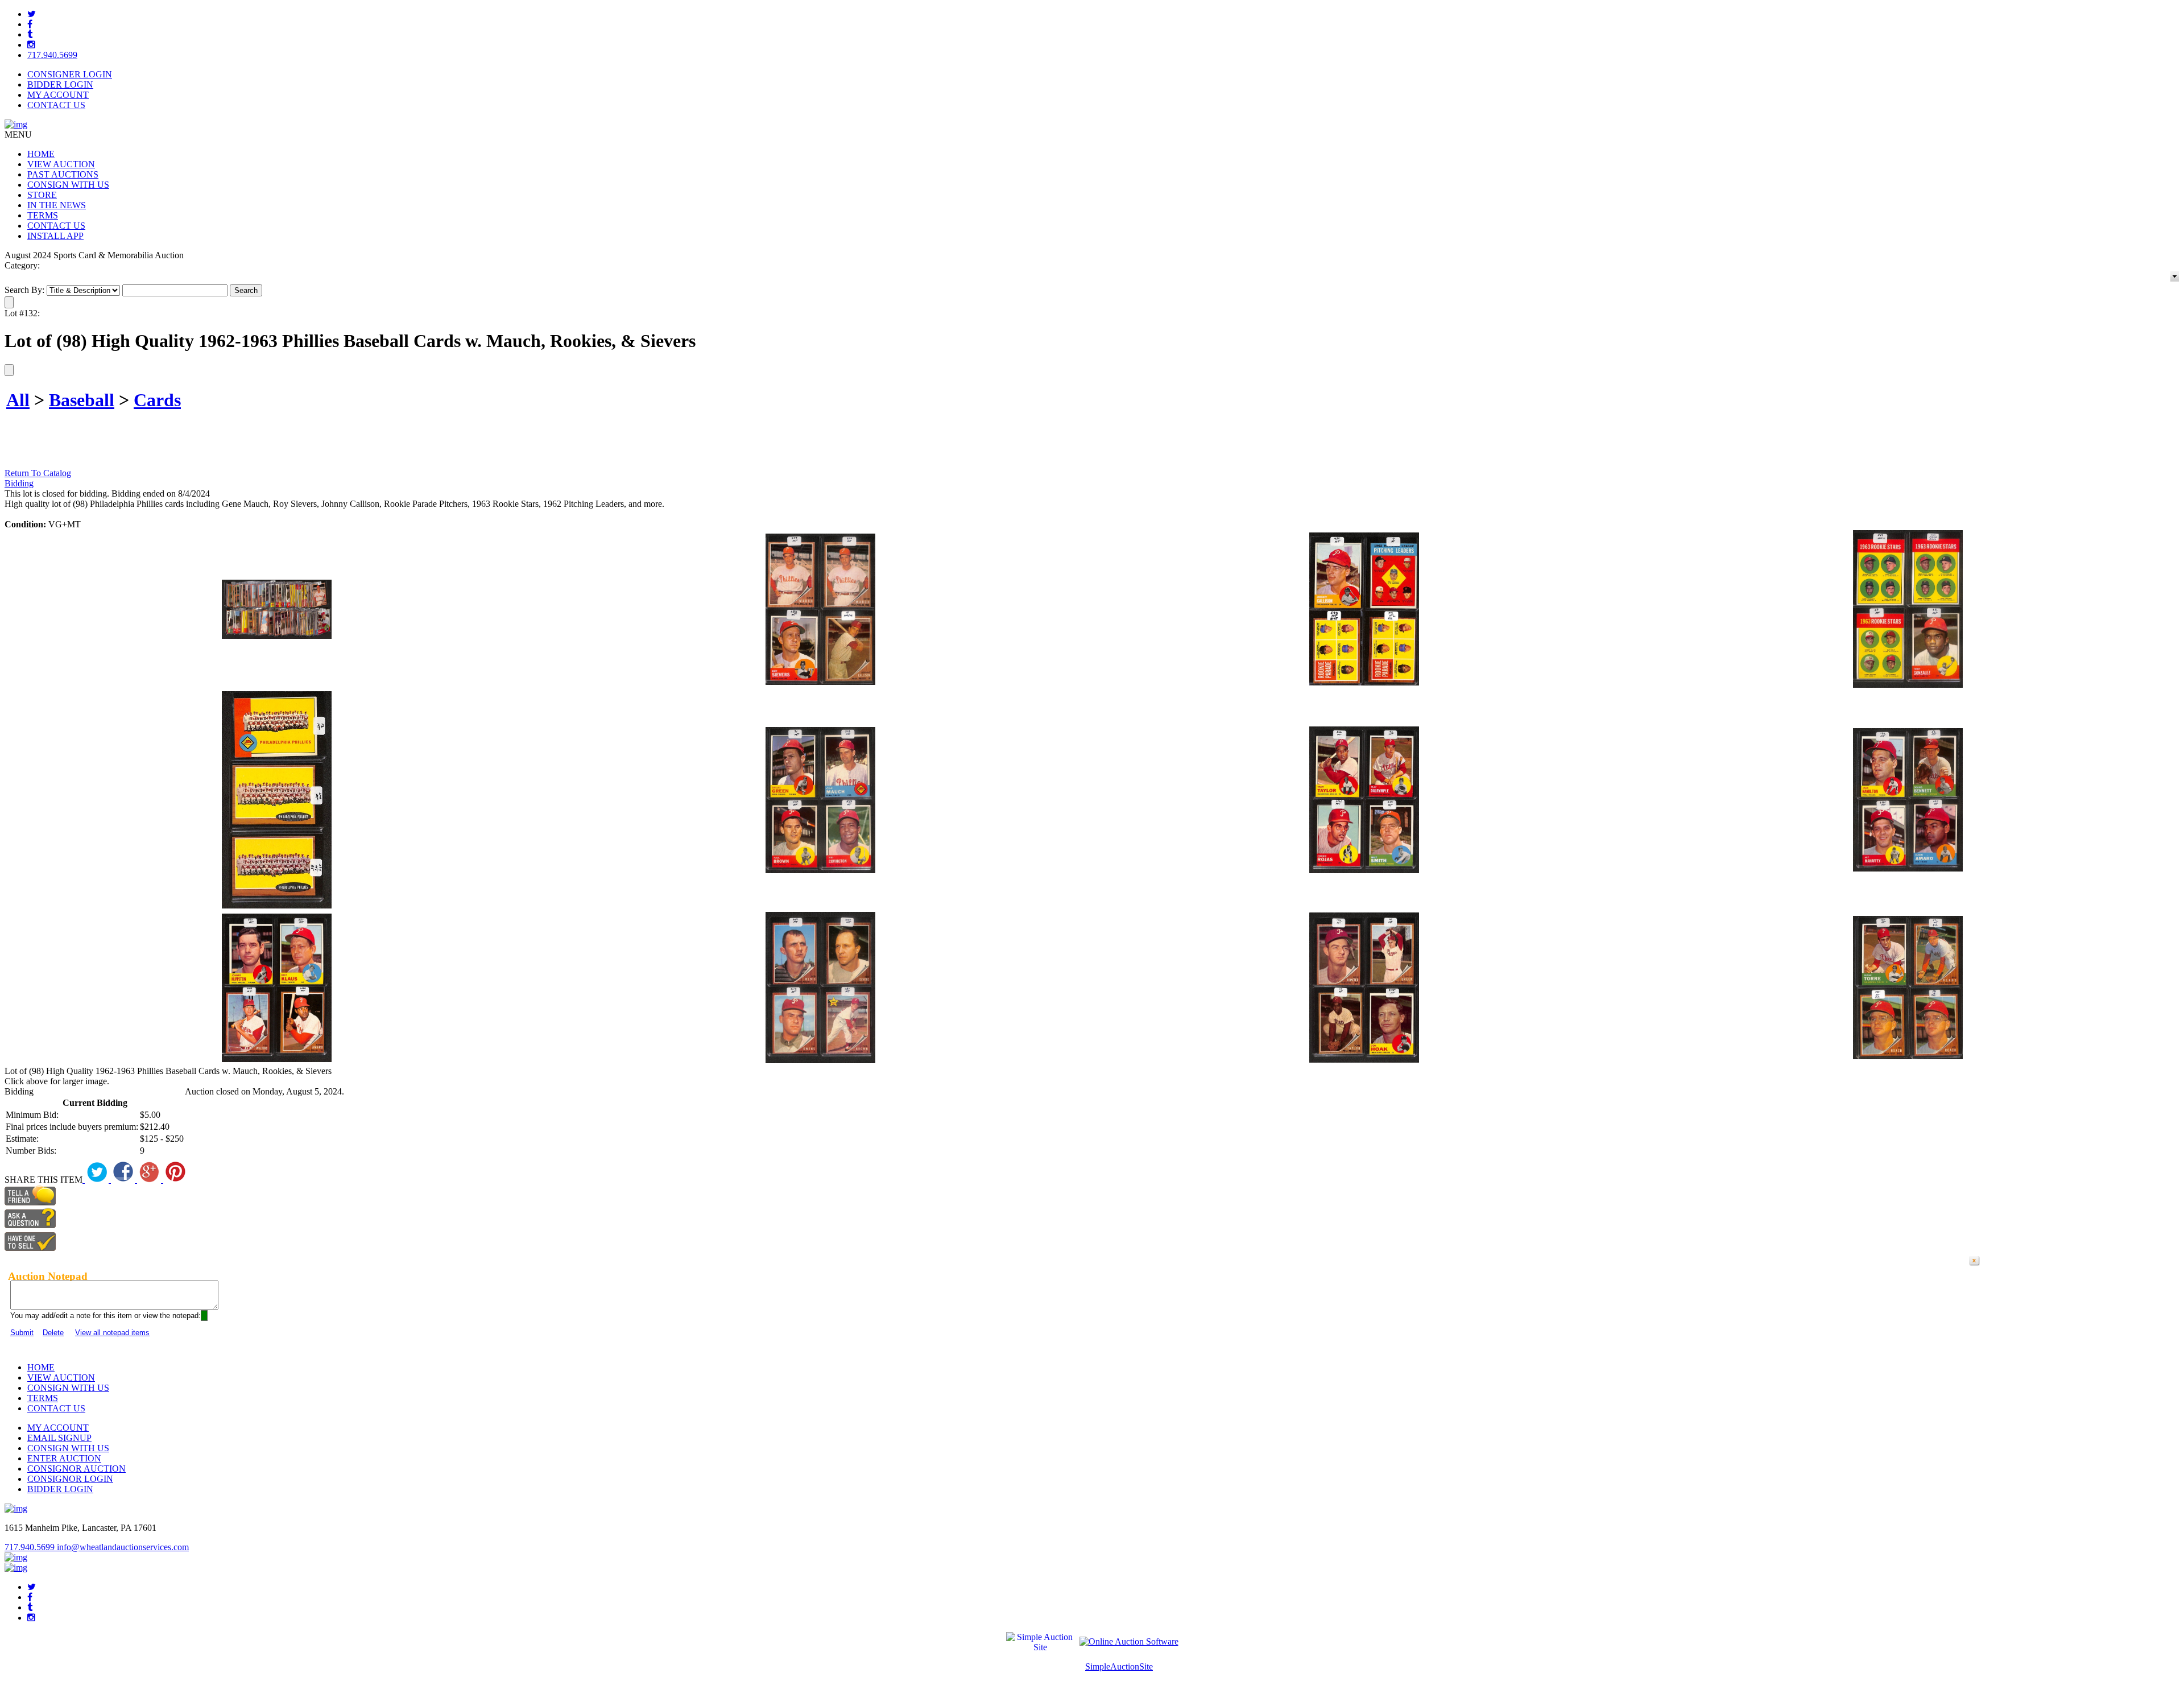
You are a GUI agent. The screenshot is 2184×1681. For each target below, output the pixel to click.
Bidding (19, 483)
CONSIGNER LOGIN (70, 74)
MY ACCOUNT (58, 95)
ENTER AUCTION (64, 1458)
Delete (53, 1333)
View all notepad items (112, 1333)
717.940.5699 (52, 55)
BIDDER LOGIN (60, 84)
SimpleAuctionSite (1119, 1666)
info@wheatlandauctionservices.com (123, 1547)
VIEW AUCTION (61, 164)
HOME (41, 154)
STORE (42, 195)
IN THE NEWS (57, 205)
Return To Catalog (38, 473)
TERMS (43, 215)
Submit (22, 1333)
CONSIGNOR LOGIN (70, 1479)
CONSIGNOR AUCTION (76, 1469)
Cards (157, 400)
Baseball (82, 400)
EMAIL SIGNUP (59, 1438)
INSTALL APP (55, 236)
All (18, 400)
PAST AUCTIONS (63, 174)
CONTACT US (56, 105)
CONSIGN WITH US (68, 185)
